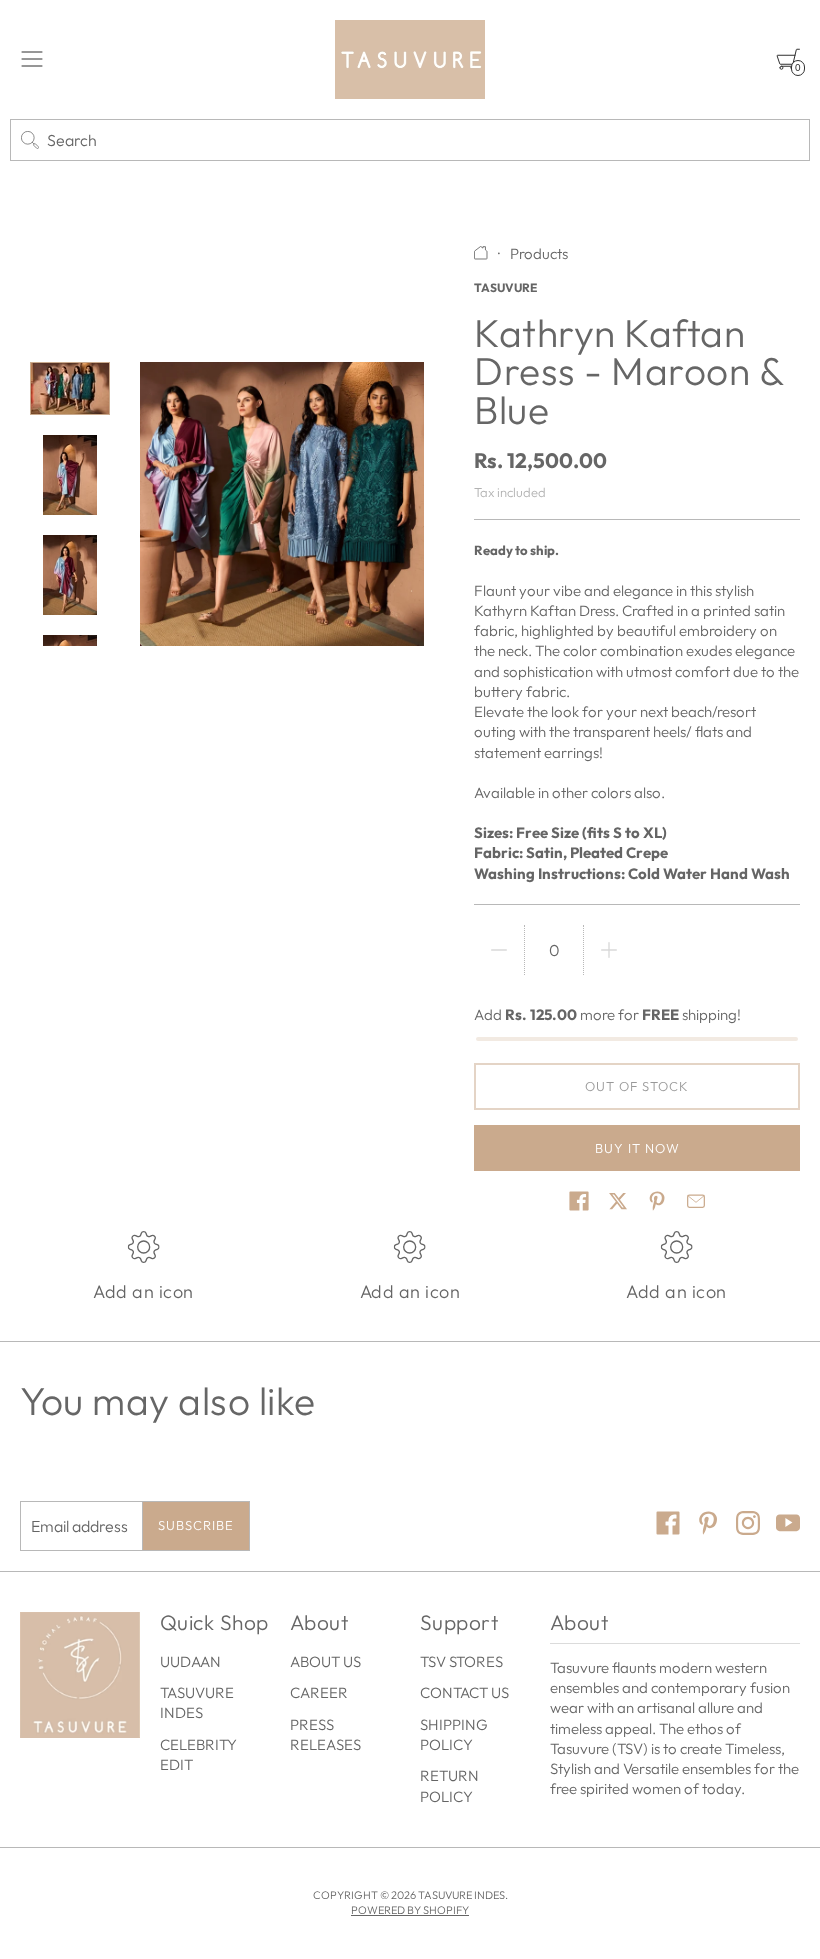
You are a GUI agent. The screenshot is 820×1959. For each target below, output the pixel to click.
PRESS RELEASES (325, 1734)
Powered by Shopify (410, 1910)
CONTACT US (464, 1692)
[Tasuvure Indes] (410, 59)
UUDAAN (190, 1661)
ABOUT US (325, 1661)
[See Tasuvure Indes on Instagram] (748, 1525)
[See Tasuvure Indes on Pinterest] (708, 1525)
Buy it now (637, 1148)
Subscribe (196, 1525)
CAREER (319, 1692)
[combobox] (410, 140)
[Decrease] (499, 950)
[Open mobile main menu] (32, 59)
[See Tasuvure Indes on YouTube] (788, 1525)
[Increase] (609, 950)
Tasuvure (505, 287)
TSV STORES (461, 1661)
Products (539, 253)
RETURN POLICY (449, 1785)
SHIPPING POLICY (454, 1734)
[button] (579, 1201)
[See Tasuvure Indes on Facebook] (668, 1525)
